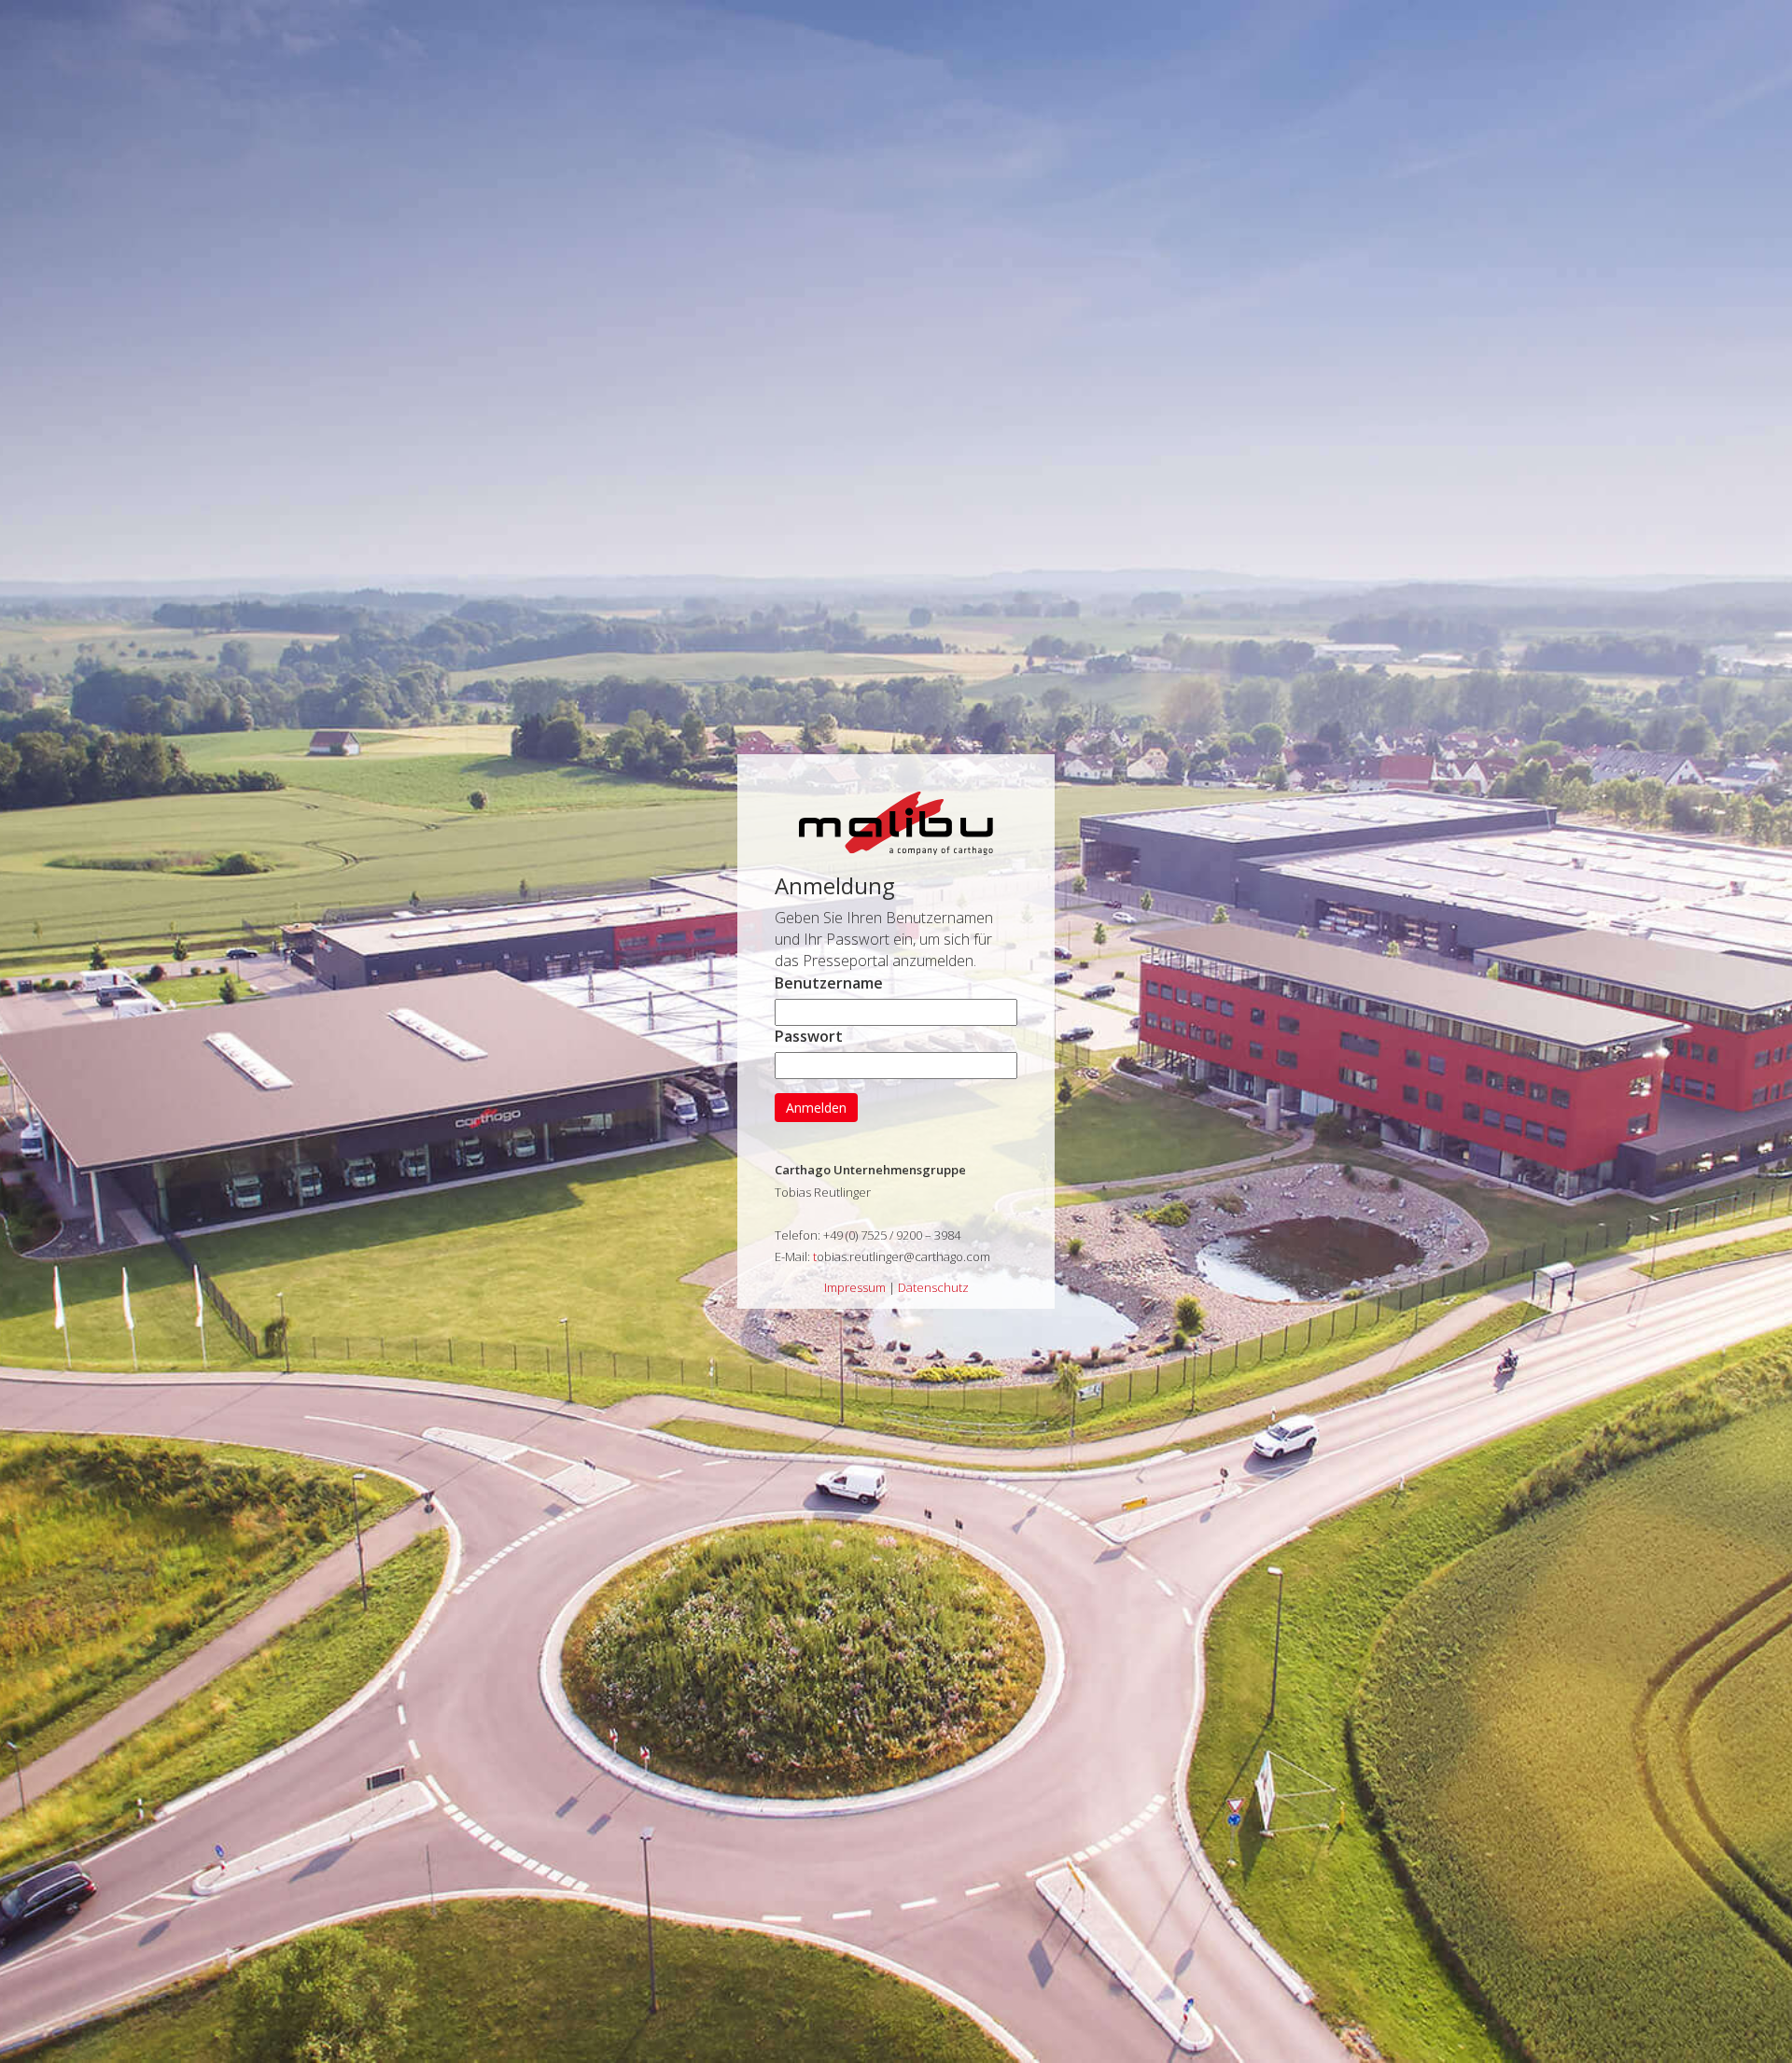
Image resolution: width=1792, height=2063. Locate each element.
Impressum (855, 1287)
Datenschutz (933, 1287)
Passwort (809, 1036)
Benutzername (829, 983)
